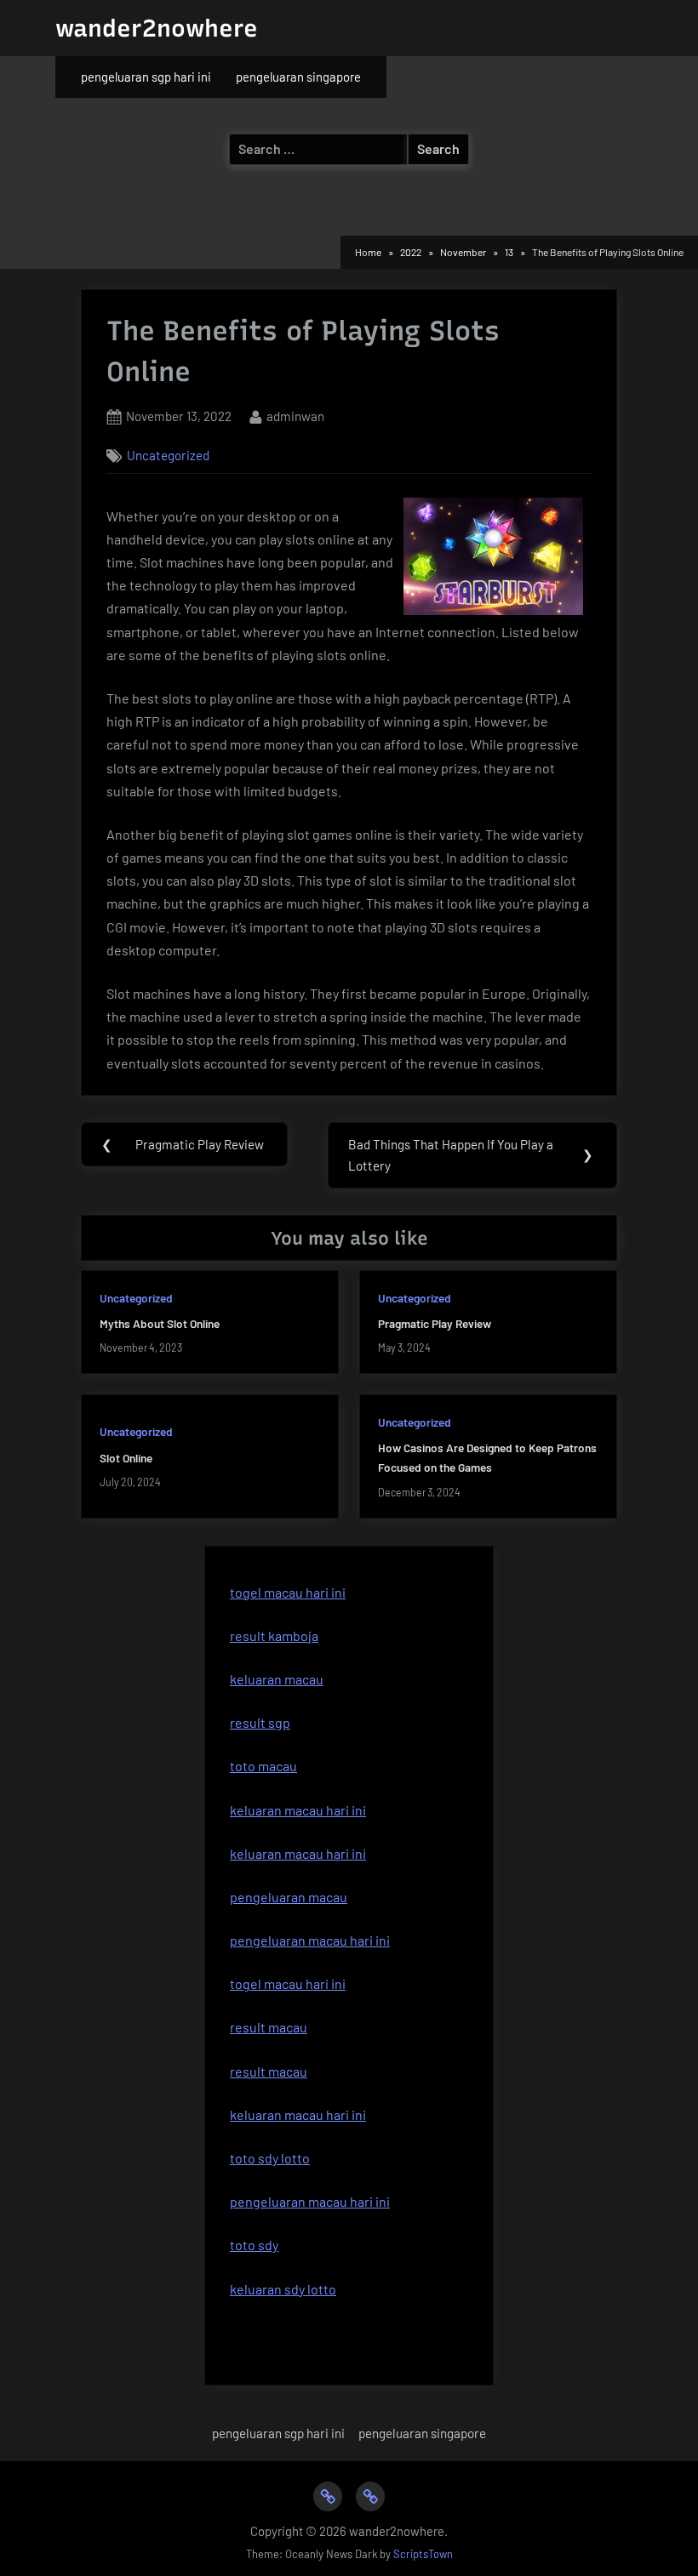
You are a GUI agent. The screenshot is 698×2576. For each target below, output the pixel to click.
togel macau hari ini (288, 1592)
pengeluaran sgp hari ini (146, 77)
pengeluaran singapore (298, 77)
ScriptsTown (423, 2554)
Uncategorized (168, 455)
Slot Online (126, 1458)
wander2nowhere (157, 28)
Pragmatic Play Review (435, 1323)
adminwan (295, 416)
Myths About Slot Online (160, 1323)
